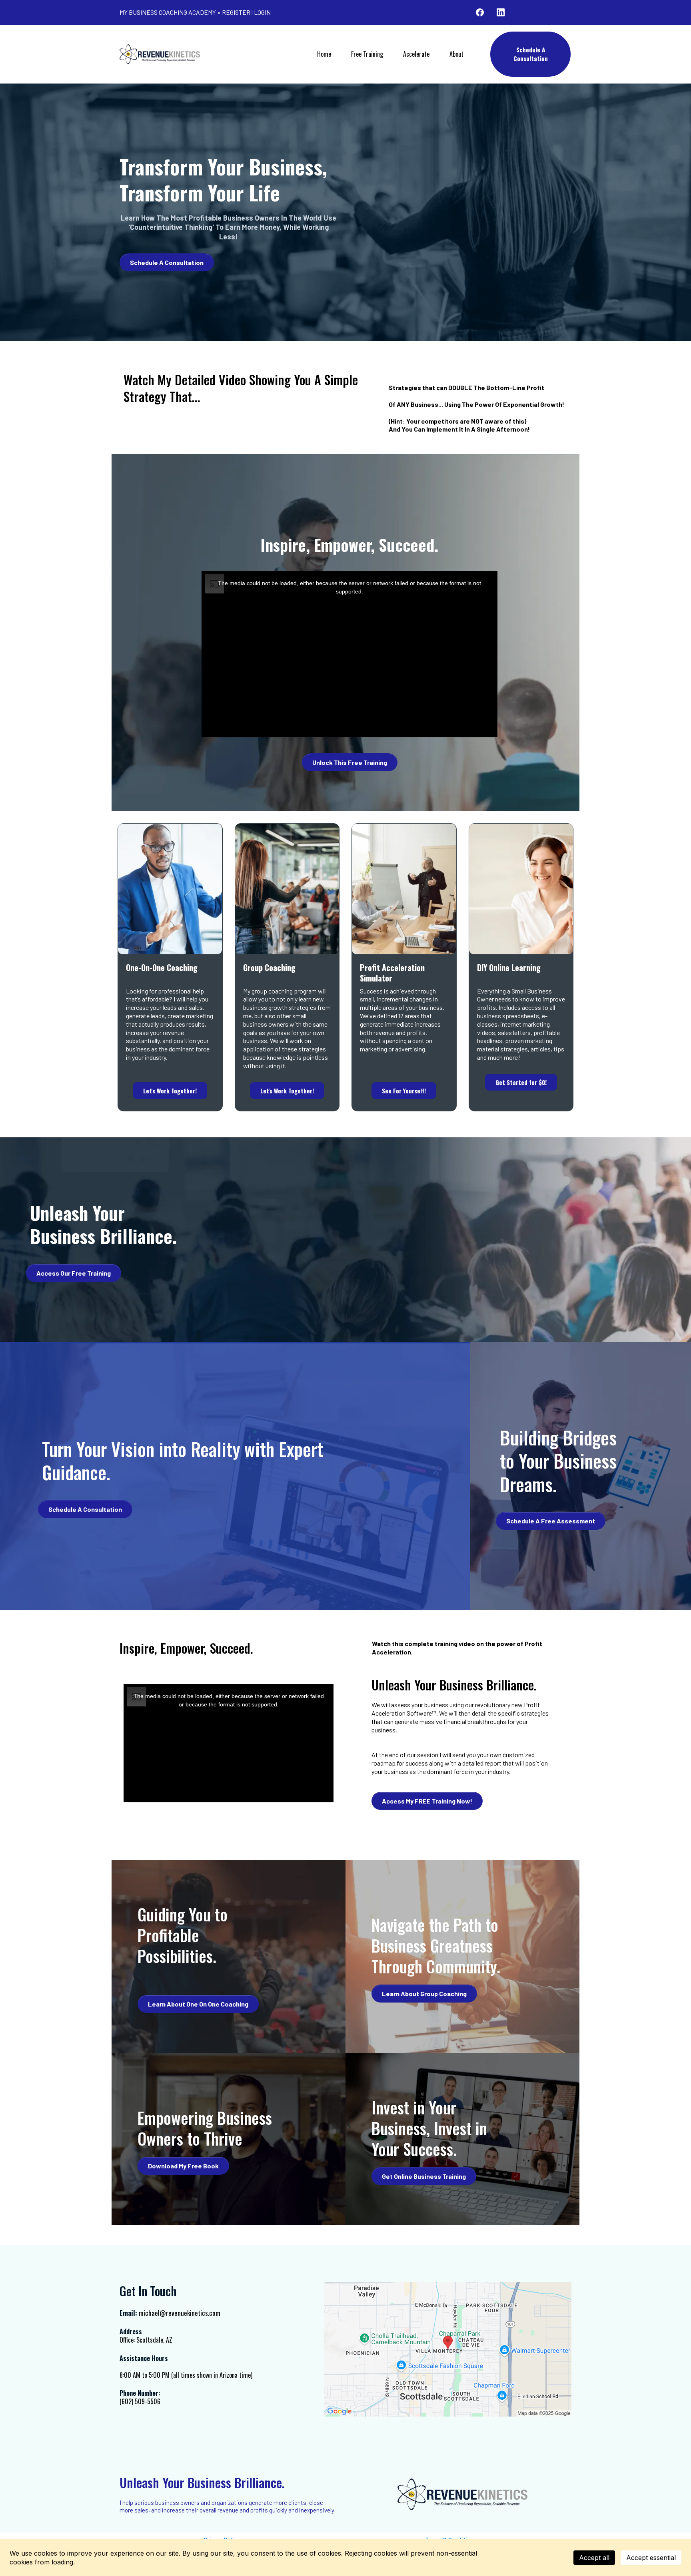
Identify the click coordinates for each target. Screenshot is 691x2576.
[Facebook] (480, 12)
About (456, 54)
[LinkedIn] (501, 12)
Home (324, 54)
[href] (448, 2349)
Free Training (367, 54)
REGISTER (236, 12)
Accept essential (651, 2558)
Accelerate (416, 54)
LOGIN (262, 12)
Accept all (594, 2558)
